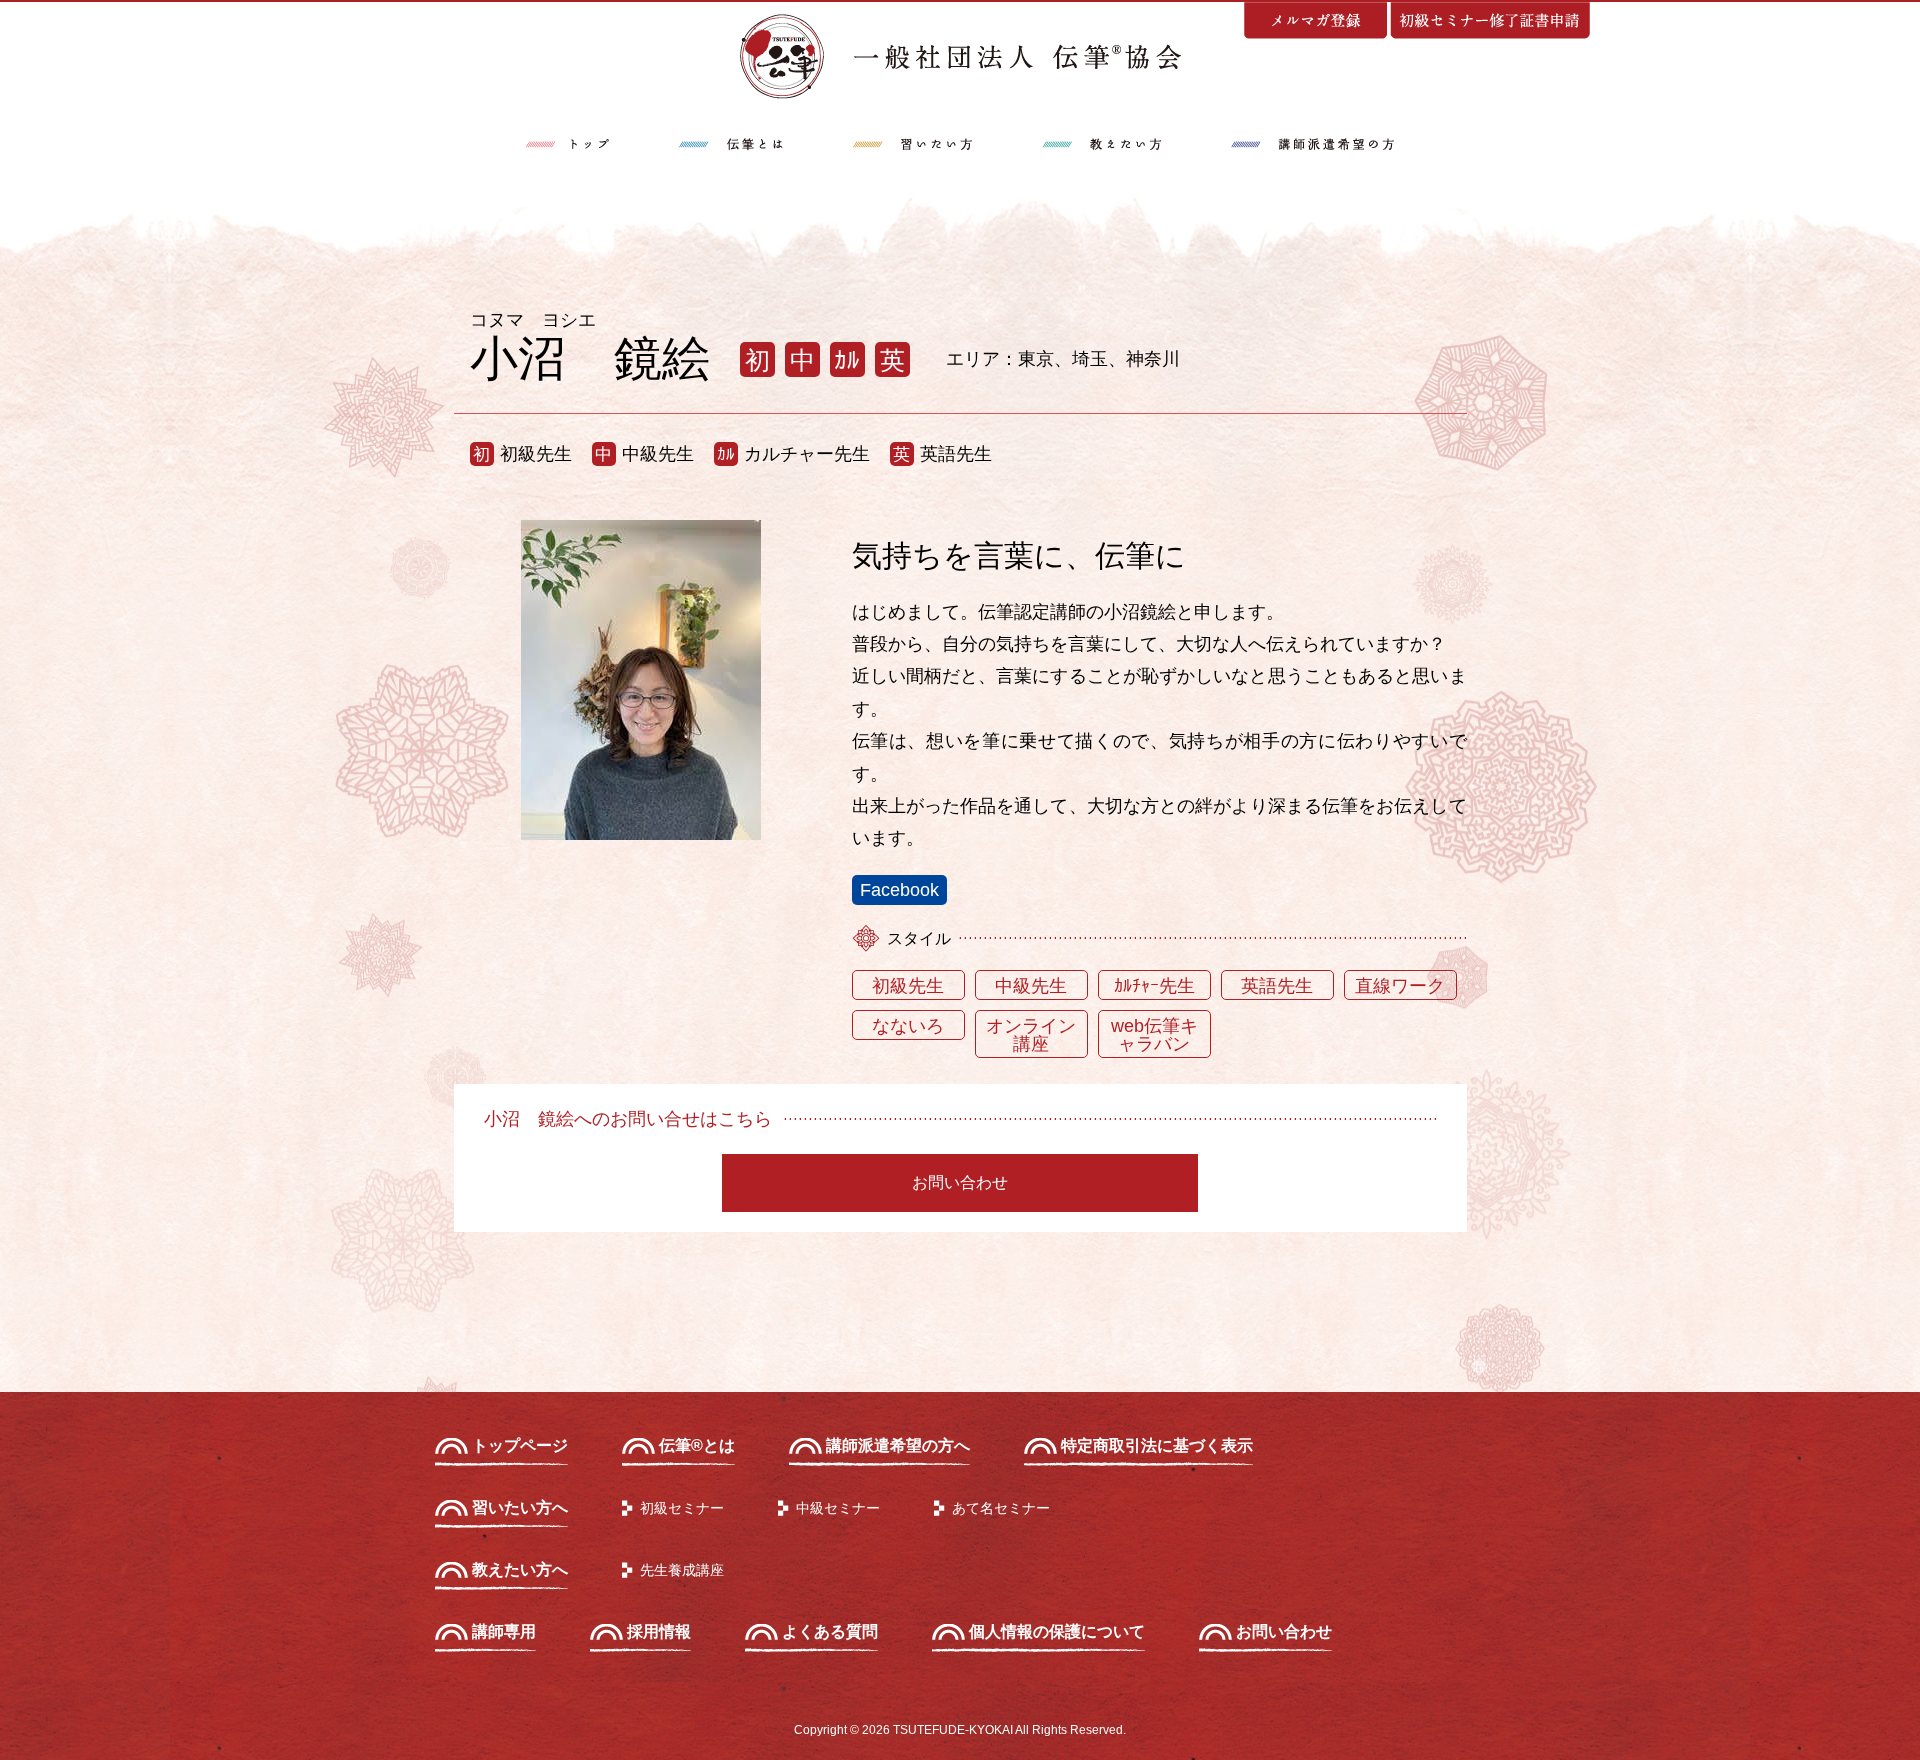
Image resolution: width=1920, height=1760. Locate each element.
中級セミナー (838, 1508)
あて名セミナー (1001, 1508)
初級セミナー (682, 1508)
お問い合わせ (960, 1182)
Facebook (899, 890)
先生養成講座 (682, 1570)
